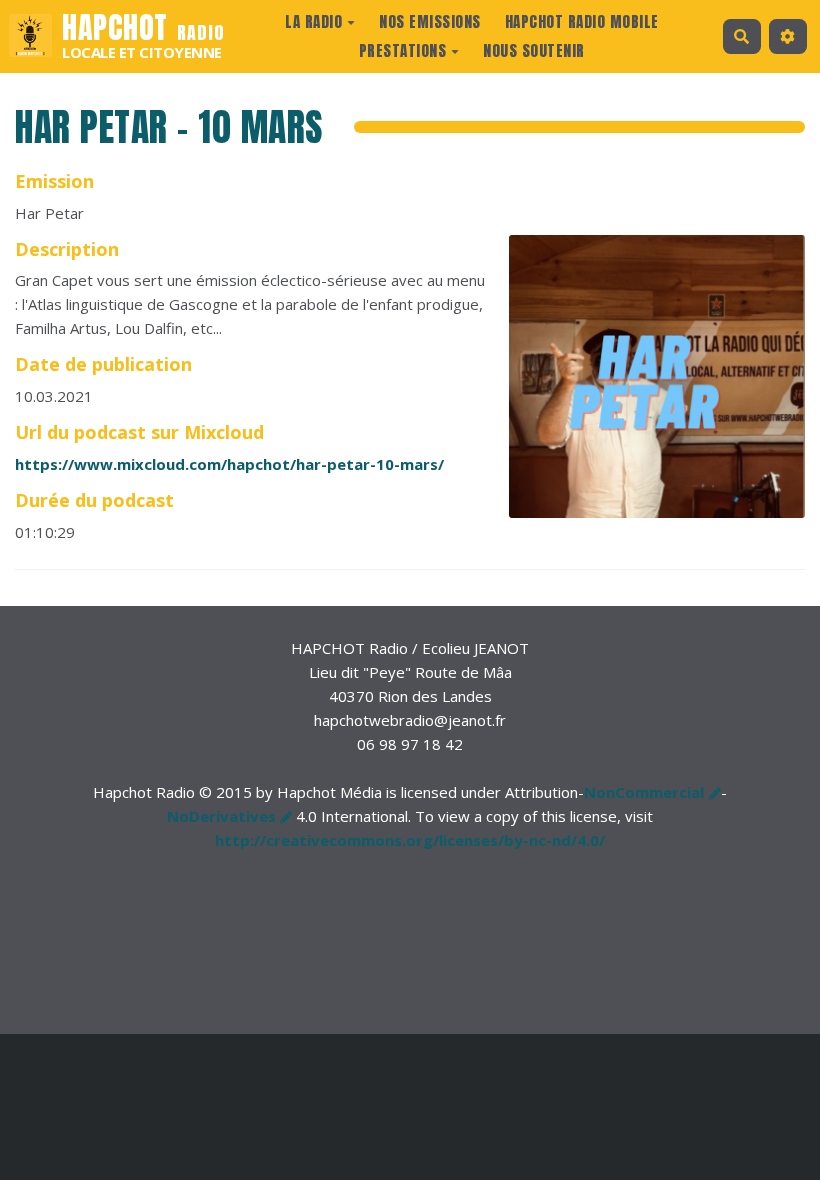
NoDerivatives (221, 816)
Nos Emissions (430, 21)
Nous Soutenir (534, 50)
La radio (313, 21)
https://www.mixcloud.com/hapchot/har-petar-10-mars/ (229, 464)
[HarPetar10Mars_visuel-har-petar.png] (647, 386)
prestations (403, 50)
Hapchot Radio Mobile (582, 21)
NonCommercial (644, 792)
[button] (788, 36)
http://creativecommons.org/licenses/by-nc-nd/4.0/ (410, 840)
